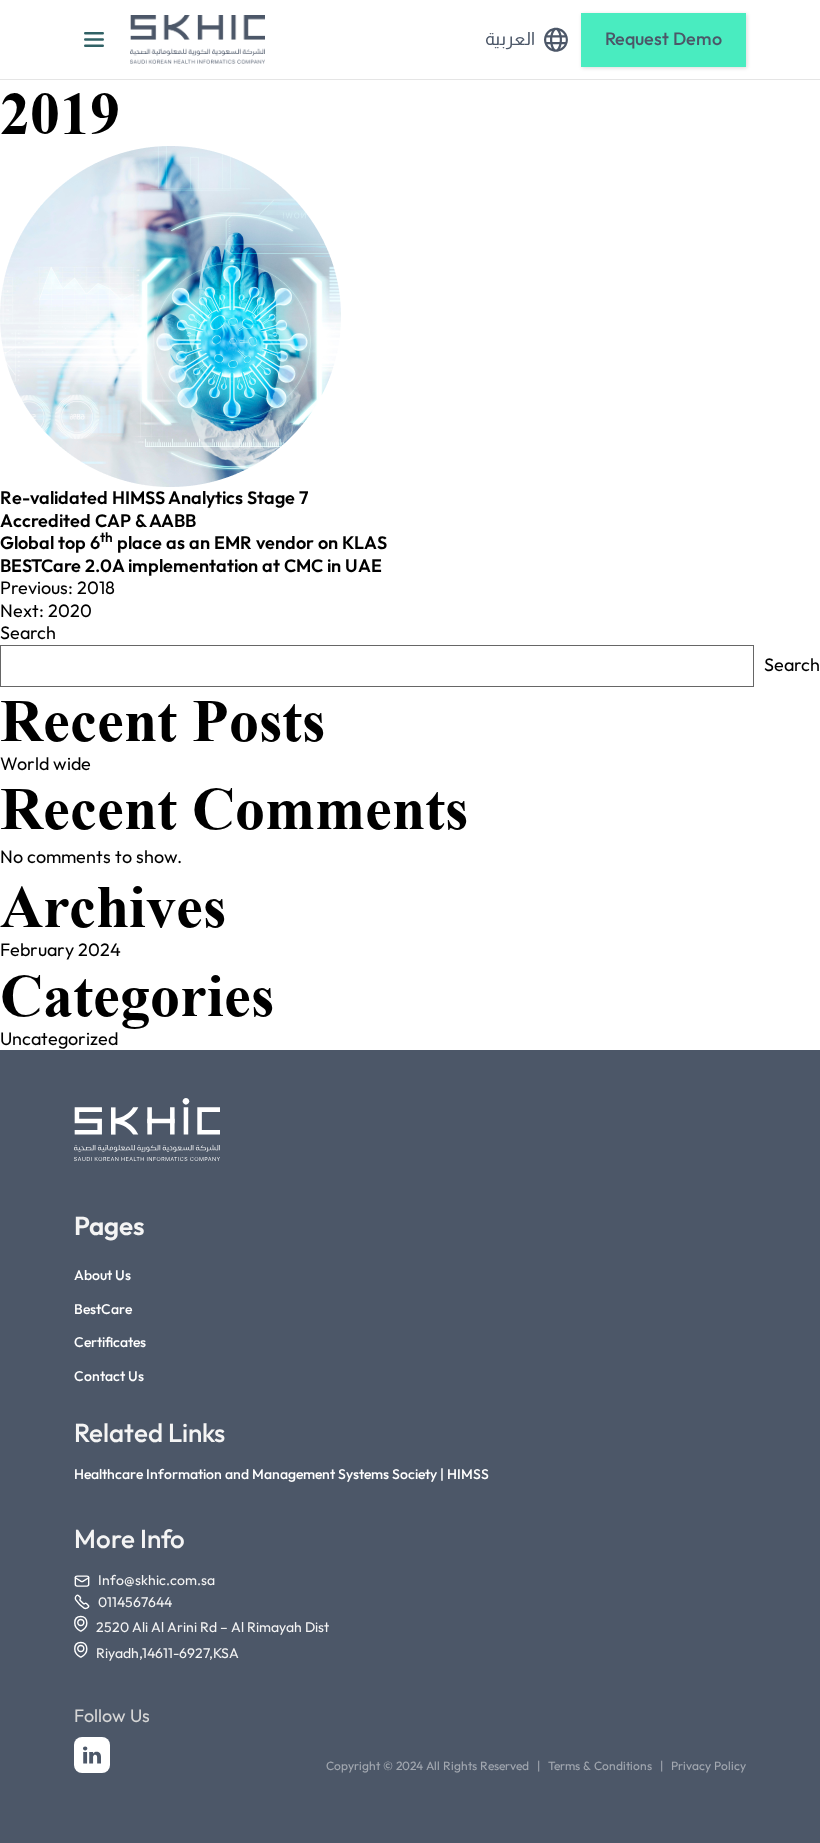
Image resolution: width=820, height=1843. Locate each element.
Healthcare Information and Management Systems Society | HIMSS (281, 1474)
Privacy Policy (708, 1765)
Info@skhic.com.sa (156, 1580)
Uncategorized (59, 1038)
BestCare (103, 1309)
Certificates (110, 1342)
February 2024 (60, 949)
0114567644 (135, 1602)
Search (28, 632)
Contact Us (109, 1376)
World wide (45, 763)
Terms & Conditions (600, 1765)
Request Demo (663, 38)
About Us (102, 1275)
